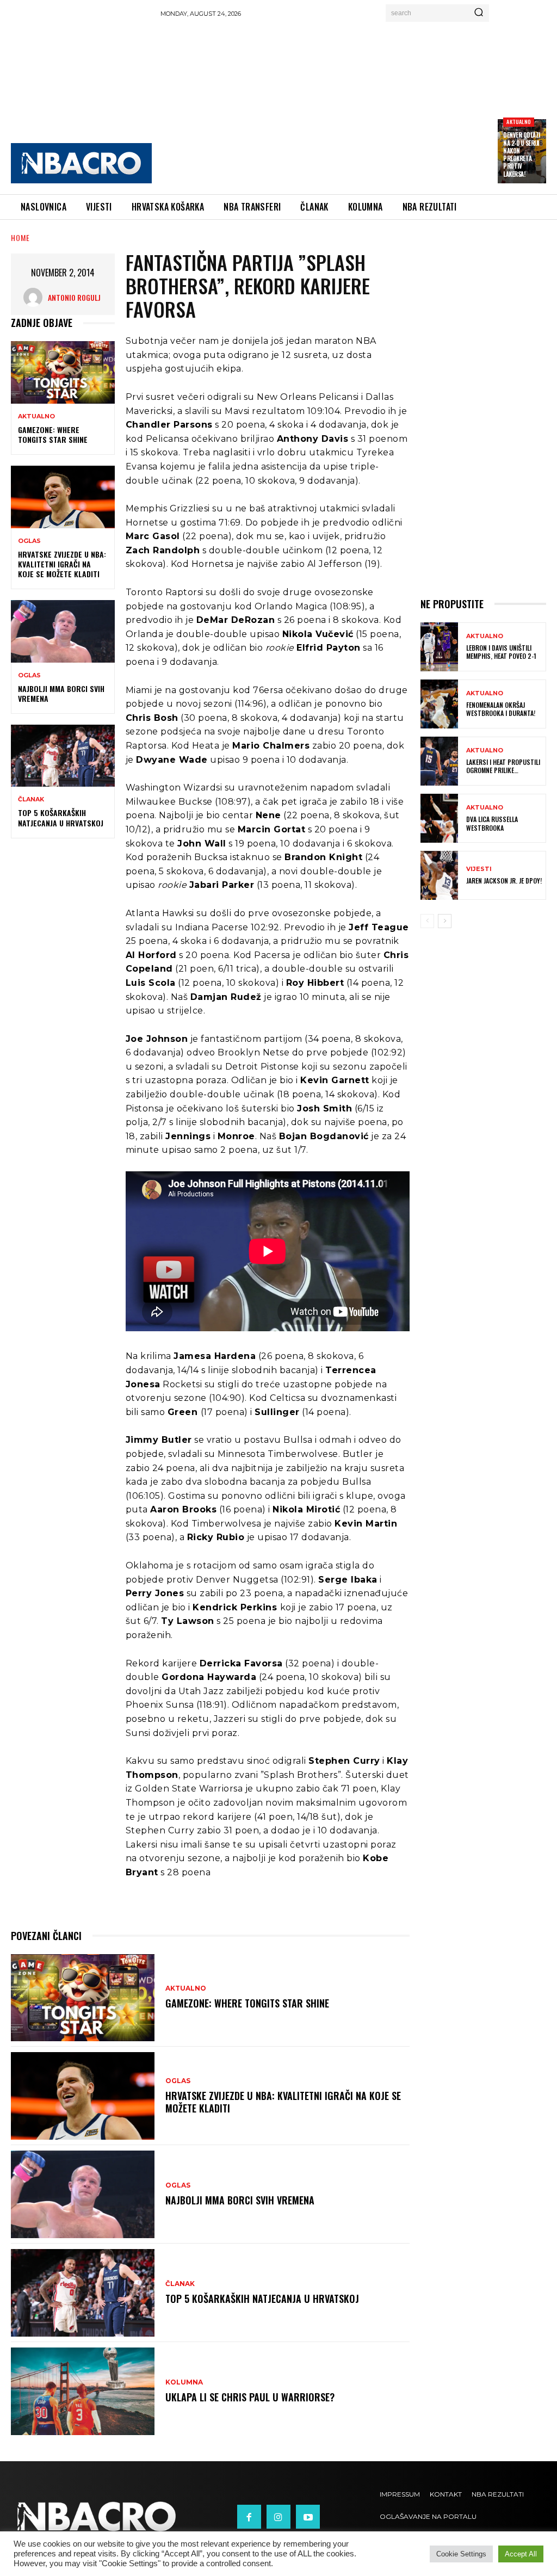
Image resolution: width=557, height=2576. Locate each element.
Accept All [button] (521, 2554)
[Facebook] (249, 2517)
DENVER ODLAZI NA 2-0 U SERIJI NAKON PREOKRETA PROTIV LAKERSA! (522, 154)
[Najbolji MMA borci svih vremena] (63, 631)
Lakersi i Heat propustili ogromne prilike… (503, 766)
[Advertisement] (338, 104)
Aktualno (519, 122)
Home (20, 237)
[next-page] (445, 921)
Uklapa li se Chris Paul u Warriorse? (250, 2397)
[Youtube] (308, 2517)
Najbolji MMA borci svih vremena (61, 693)
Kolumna (184, 2382)
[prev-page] (427, 921)
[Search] (479, 13)
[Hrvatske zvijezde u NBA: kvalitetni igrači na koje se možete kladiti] (63, 497)
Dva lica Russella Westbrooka (492, 823)
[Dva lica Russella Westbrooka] (439, 818)
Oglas (29, 541)
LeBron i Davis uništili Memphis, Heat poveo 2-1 (501, 652)
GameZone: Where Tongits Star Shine (53, 434)
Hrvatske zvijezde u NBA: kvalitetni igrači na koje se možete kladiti (62, 564)
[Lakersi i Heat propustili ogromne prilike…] (439, 761)
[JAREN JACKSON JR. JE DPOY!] (439, 875)
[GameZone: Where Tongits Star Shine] (63, 372)
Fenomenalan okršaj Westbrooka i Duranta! (501, 709)
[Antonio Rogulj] (36, 297)
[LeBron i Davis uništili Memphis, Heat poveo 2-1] (439, 647)
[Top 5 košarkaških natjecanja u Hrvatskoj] (63, 756)
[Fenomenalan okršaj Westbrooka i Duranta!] (439, 704)
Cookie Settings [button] (461, 2554)
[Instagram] (278, 2517)
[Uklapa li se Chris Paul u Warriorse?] (83, 2391)
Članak (31, 799)
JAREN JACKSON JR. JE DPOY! (504, 881)
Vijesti (479, 869)
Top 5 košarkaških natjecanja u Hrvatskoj (61, 817)
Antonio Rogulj (74, 297)
